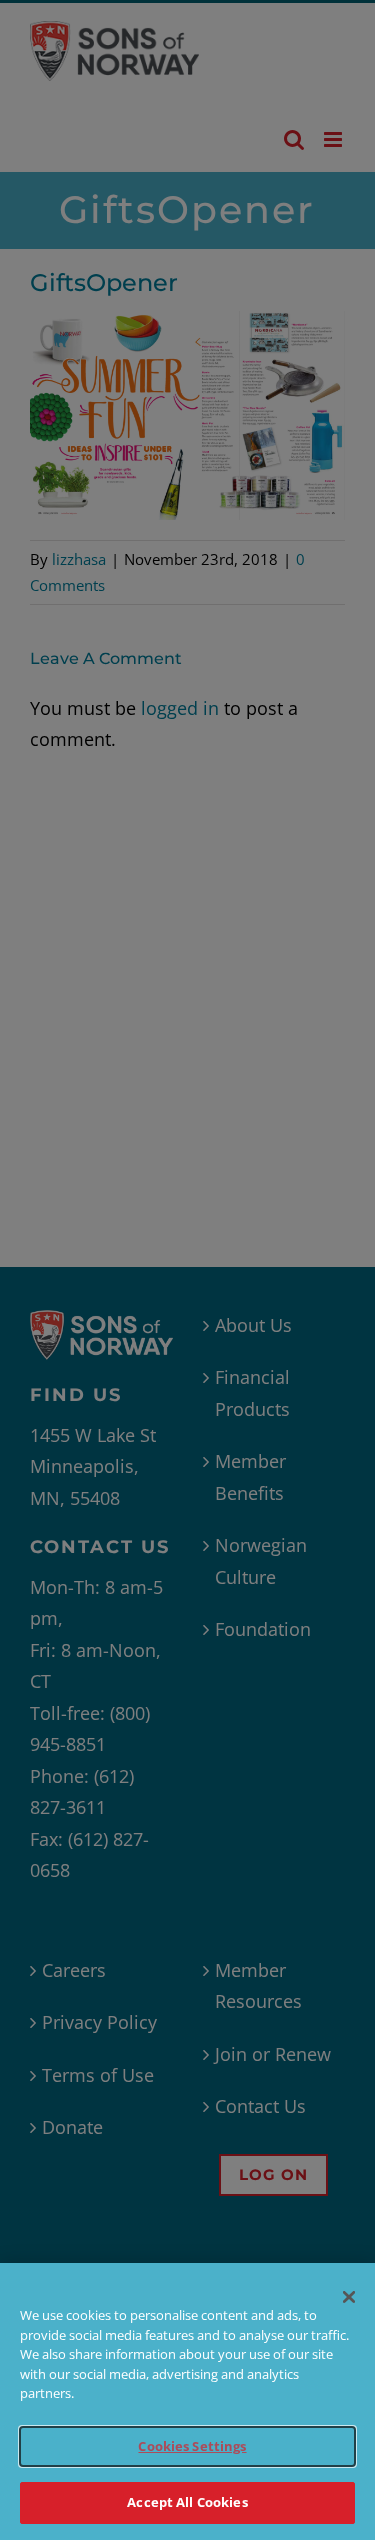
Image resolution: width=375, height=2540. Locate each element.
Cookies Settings (192, 2446)
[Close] (349, 2297)
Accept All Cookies (187, 2502)
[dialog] (187, 2401)
